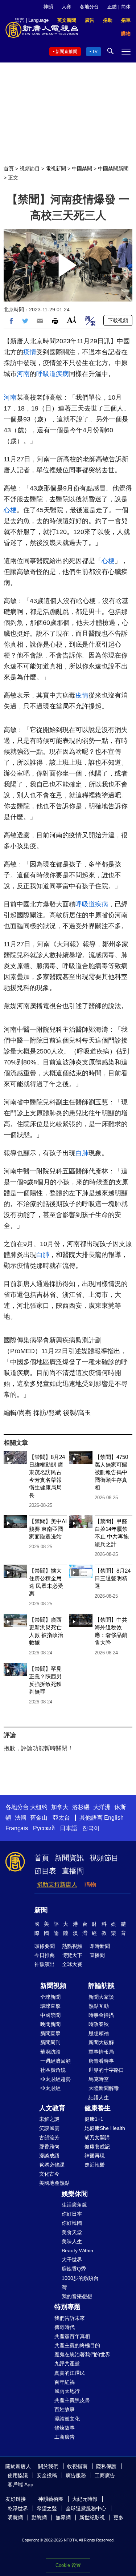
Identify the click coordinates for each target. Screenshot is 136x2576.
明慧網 (15, 2518)
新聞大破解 (101, 2042)
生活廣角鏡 (74, 2205)
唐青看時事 (101, 2061)
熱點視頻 (72, 1946)
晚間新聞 (50, 2024)
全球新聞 (50, 1997)
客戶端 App (20, 2484)
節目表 (45, 1871)
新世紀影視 (92, 2518)
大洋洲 (102, 1807)
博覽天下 (72, 1955)
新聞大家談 (101, 1997)
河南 (23, 374)
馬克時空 (99, 2079)
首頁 (9, 169)
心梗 (10, 510)
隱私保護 (106, 2466)
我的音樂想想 (77, 2296)
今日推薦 (45, 1955)
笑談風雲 (49, 2128)
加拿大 (60, 1807)
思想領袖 (99, 2033)
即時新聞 (100, 1946)
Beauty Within (77, 2251)
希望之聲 (47, 2508)
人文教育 (52, 2108)
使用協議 (18, 2475)
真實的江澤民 (70, 2373)
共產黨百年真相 (72, 2336)
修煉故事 (65, 2428)
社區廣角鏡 (53, 2070)
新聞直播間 (66, 52)
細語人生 (99, 2098)
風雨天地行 (67, 2391)
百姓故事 (65, 2409)
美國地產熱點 (54, 2183)
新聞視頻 (53, 1986)
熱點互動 (99, 2006)
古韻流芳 (49, 2138)
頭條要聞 (45, 1946)
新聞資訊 (69, 1858)
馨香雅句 (49, 2147)
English (114, 1818)
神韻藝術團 (51, 2499)
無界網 (63, 2518)
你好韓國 (72, 2223)
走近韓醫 (95, 2165)
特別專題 (67, 2307)
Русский (44, 1828)
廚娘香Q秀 (74, 2269)
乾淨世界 (18, 2508)
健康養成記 (97, 2147)
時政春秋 (99, 2024)
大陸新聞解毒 (104, 2088)
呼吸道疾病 (53, 374)
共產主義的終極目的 (77, 2345)
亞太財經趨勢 (55, 2079)
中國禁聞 (82, 169)
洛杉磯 (81, 1807)
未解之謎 (49, 2119)
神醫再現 (95, 2156)
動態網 (39, 2518)
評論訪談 (102, 1986)
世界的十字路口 (106, 2070)
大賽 (66, 7)
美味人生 (72, 2241)
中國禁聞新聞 (113, 169)
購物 (90, 1885)
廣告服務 (76, 2475)
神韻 (48, 7)
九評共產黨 (67, 2363)
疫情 (30, 352)
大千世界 (72, 2260)
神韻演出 (45, 1964)
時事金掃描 (101, 2015)
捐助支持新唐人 (57, 1885)
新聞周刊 (50, 2042)
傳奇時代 (65, 2327)
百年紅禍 (65, 2382)
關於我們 (48, 2466)
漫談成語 (49, 2156)
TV (95, 52)
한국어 (91, 1828)
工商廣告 (65, 2437)
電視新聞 (56, 169)
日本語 (69, 1828)
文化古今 (49, 2174)
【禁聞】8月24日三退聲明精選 (113, 1578)
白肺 (82, 1153)
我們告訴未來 (70, 2318)
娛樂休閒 (75, 2194)
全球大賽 (72, 1964)
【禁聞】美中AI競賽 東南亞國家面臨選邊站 (48, 1529)
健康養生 (98, 2108)
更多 (119, 2518)
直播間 (73, 1871)
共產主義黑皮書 (72, 2400)
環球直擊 (50, 2006)
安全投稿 (47, 2475)
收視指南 (77, 2466)
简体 (126, 7)
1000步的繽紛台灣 (80, 2283)
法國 (21, 1818)
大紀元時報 (85, 2499)
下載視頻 (118, 320)
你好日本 (72, 2214)
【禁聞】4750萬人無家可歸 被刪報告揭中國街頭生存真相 (111, 1472)
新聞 (41, 1910)
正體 (112, 7)
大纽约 (39, 1807)
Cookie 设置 (68, 2565)
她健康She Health (105, 2128)
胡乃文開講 (97, 2138)
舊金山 (39, 1818)
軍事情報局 (101, 2052)
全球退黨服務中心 (86, 2508)
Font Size (72, 320)
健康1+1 (94, 2119)
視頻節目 (30, 169)
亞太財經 (50, 2088)
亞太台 (61, 1818)
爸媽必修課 (52, 2165)
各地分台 (89, 7)
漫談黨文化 (67, 2419)
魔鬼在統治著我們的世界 (82, 2354)
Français (17, 1828)
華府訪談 (50, 2052)
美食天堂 (72, 2232)
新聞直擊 (50, 2033)
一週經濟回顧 (55, 2061)
